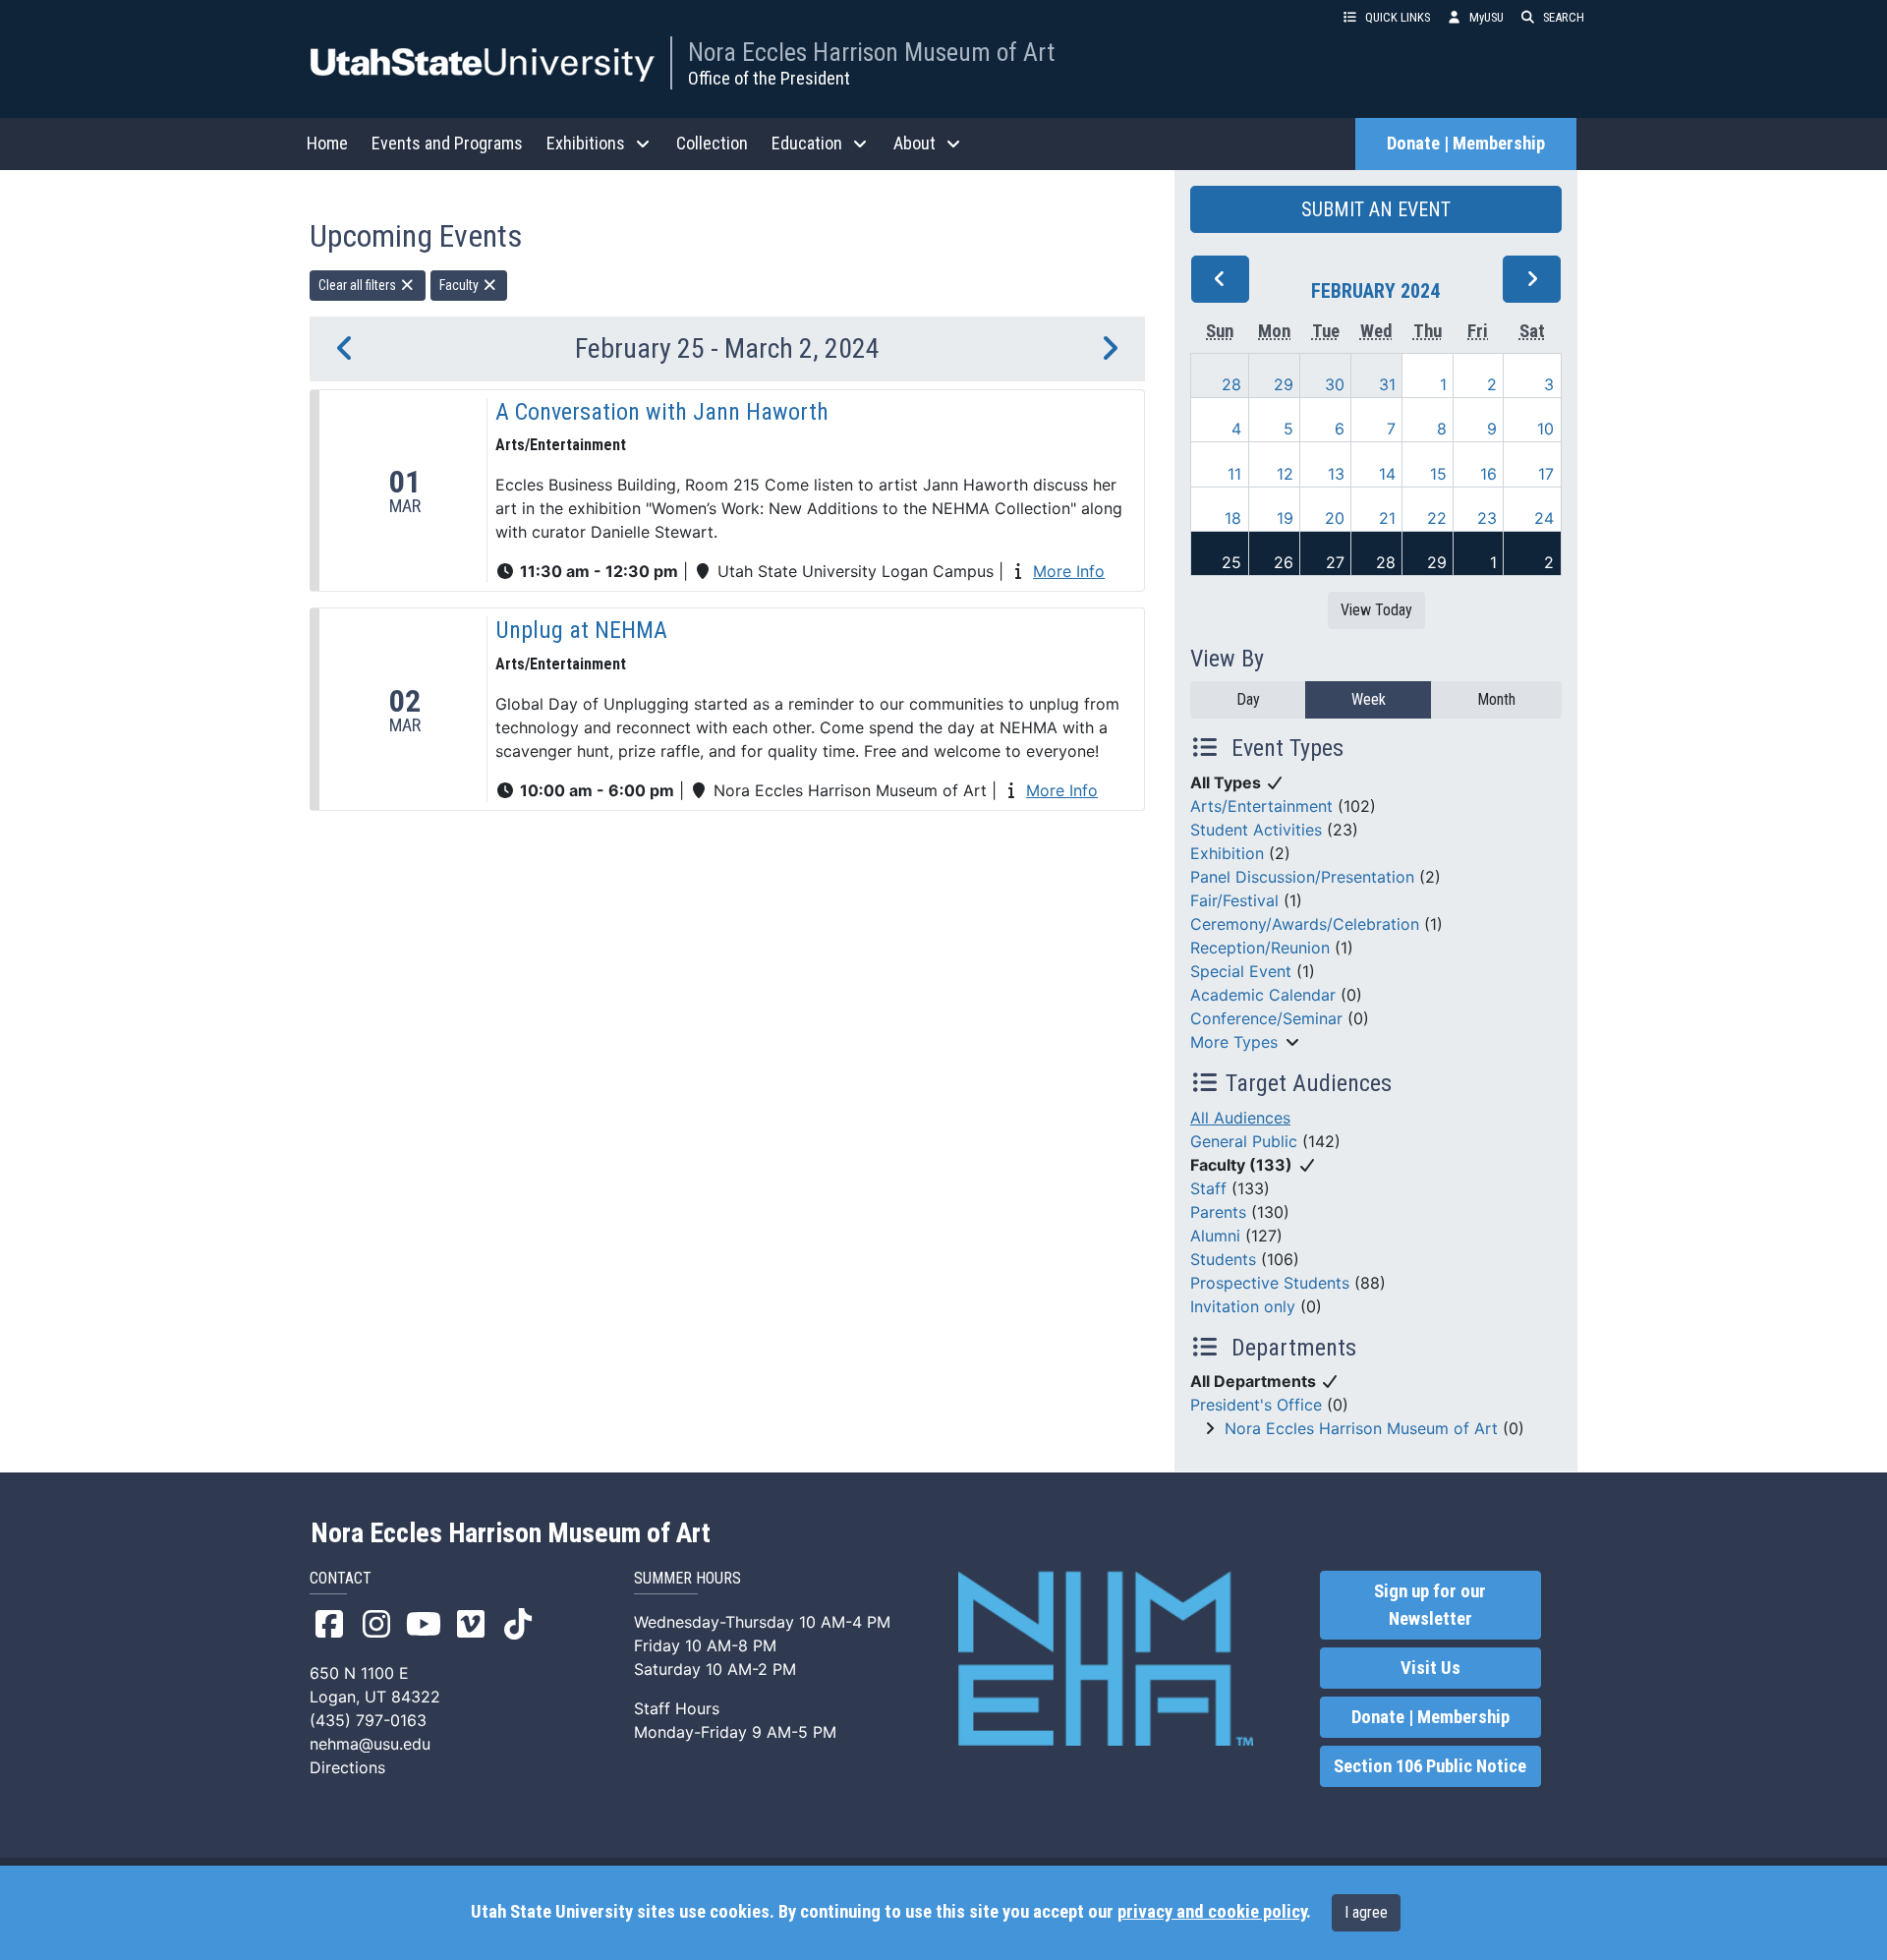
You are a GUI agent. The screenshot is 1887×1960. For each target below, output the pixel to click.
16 (1488, 474)
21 (1387, 518)
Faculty (460, 285)
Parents (1218, 1212)
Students (1223, 1259)
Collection (712, 143)
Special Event (1241, 971)
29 (1284, 384)
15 (1438, 474)
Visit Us (1430, 1668)
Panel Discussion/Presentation (1302, 877)
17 (1546, 474)
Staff (1208, 1188)
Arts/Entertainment (1261, 806)
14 (1387, 474)
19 (1285, 518)
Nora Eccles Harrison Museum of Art (871, 52)
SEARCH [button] (1564, 17)
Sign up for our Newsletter (1430, 1605)
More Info (1069, 571)
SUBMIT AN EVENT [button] (1376, 209)
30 (1335, 384)
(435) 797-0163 (368, 1720)
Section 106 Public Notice (1430, 1766)
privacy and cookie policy (1212, 1912)
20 (1335, 518)
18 (1233, 518)
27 (1335, 562)
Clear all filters (359, 285)
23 (1487, 518)
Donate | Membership (1466, 144)
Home (327, 143)
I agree (1366, 1912)
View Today (1376, 610)
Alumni (1215, 1236)
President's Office (1256, 1405)
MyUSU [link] (1487, 17)
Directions (347, 1767)
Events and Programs (447, 143)
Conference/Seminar (1266, 1018)
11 (1234, 474)
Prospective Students (1270, 1283)
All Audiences (1240, 1118)
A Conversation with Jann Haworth (662, 412)
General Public (1244, 1141)
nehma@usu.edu (370, 1744)
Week (1369, 699)
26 (1284, 562)
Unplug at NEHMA (581, 630)
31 (1387, 384)
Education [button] (807, 143)
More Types (1234, 1042)
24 (1544, 518)
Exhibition (1227, 853)
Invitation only (1243, 1306)
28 (1231, 384)
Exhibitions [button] (586, 143)
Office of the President (769, 78)
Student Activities (1256, 830)
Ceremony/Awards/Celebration (1305, 924)
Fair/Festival (1234, 900)
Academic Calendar (1263, 995)
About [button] (915, 143)
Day (1248, 699)
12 (1285, 474)
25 (1231, 562)
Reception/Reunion (1260, 948)
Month (1496, 699)
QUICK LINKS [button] (1398, 17)
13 (1336, 474)
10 (1545, 429)
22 (1437, 518)
